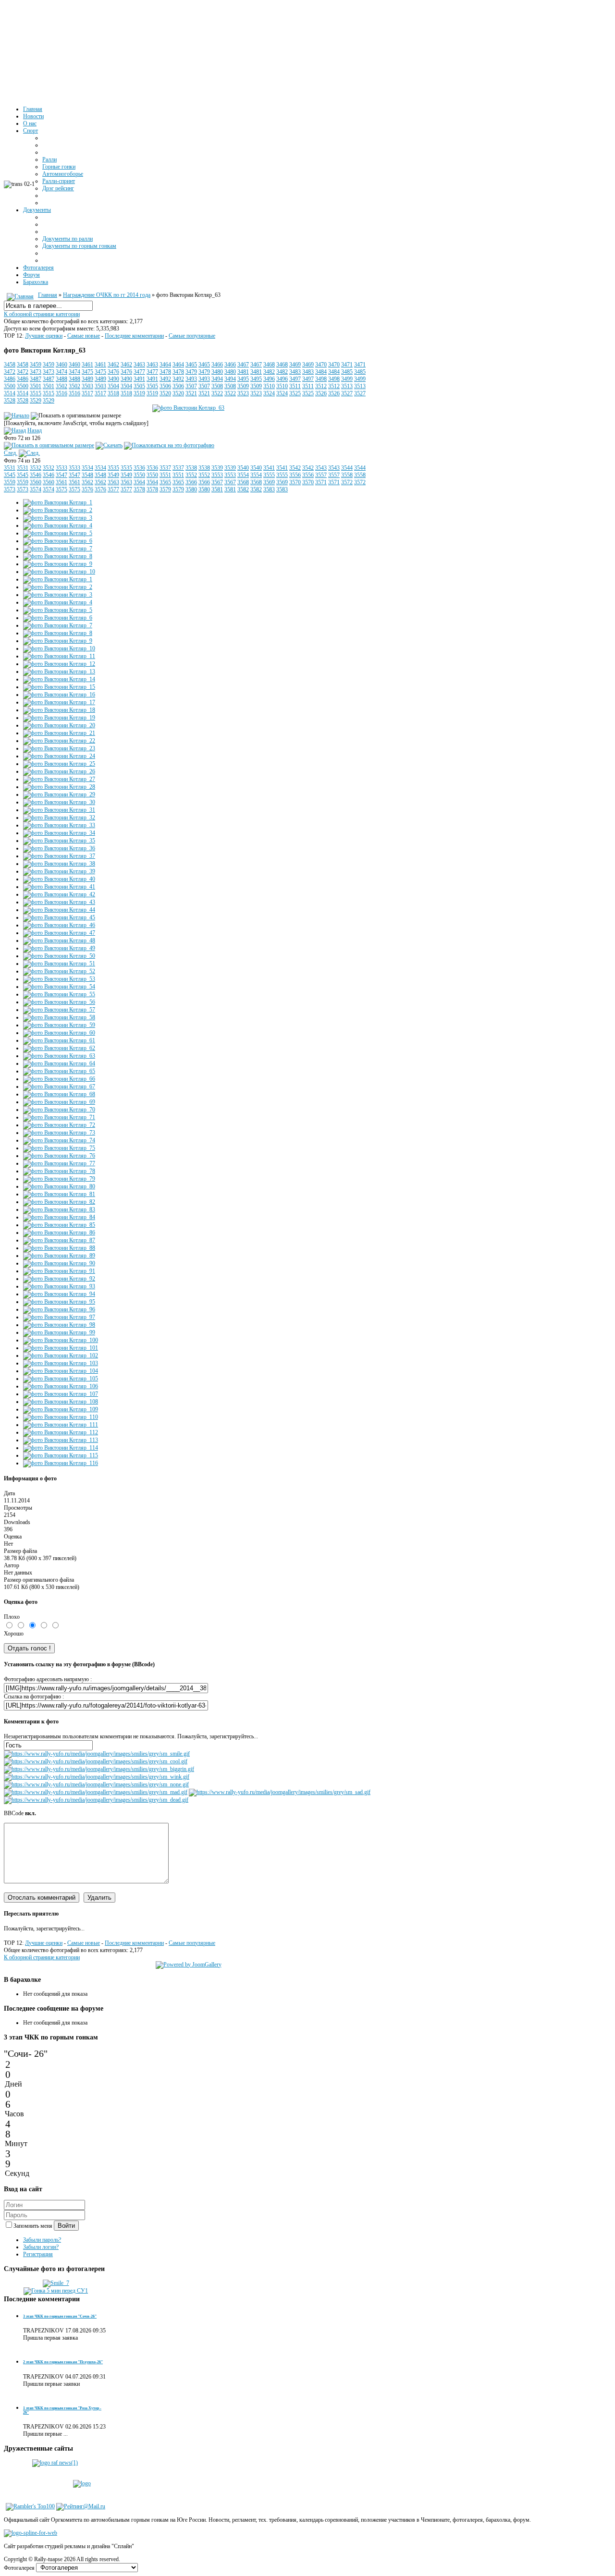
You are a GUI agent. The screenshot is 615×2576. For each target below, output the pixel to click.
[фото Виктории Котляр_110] (61, 1417)
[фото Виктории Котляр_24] (59, 756)
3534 (87, 468)
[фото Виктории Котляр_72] (59, 1125)
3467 (243, 365)
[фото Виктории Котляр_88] (59, 1248)
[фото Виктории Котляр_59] (59, 1025)
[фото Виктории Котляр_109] (61, 1409)
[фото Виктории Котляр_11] (59, 656)
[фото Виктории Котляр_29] (59, 794)
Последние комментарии (134, 336)
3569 (269, 482)
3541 (269, 468)
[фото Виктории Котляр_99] (59, 1332)
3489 (87, 379)
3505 (139, 386)
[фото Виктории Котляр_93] (59, 1286)
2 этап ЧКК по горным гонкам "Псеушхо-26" (63, 2362)
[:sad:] (280, 1792)
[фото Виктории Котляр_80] (59, 1186)
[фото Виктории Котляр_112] (61, 1432)
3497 (295, 379)
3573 (10, 489)
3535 (113, 468)
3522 (217, 393)
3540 (243, 468)
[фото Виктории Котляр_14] (59, 679)
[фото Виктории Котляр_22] (59, 741)
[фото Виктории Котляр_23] (59, 748)
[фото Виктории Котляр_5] (58, 533)
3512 (321, 386)
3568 (243, 482)
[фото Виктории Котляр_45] (59, 917)
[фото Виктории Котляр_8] (58, 556)
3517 (87, 393)
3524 (269, 393)
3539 (217, 468)
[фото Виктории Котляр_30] (59, 802)
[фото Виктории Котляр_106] (61, 1386)
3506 (165, 386)
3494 (217, 379)
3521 (191, 393)
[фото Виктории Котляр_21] (59, 733)
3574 (36, 489)
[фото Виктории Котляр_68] (59, 1094)
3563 (113, 482)
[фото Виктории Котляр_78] (59, 1171)
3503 (87, 386)
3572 (347, 482)
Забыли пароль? (42, 2240)
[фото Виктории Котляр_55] (59, 994)
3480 (217, 372)
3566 (191, 482)
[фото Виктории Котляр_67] (59, 1087)
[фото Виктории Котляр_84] (59, 1217)
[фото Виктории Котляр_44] (59, 910)
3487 (36, 379)
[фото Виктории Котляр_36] (59, 848)
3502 (61, 386)
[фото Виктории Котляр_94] (59, 1294)
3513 (347, 386)
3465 (191, 365)
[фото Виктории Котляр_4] (58, 525)
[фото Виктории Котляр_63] (188, 408)
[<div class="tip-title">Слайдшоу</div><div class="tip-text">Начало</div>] (17, 415)
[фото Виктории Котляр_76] (59, 1156)
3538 (191, 468)
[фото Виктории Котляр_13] (59, 671)
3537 (165, 468)
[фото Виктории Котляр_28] (59, 787)
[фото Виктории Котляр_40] (59, 879)
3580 (191, 489)
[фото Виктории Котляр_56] (59, 1002)
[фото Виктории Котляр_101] (61, 1348)
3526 (321, 393)
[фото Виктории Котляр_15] (59, 687)
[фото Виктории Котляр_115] (61, 1455)
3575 (61, 489)
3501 (36, 386)
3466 (217, 365)
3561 (61, 482)
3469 (295, 365)
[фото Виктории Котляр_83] (59, 1209)
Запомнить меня (34, 2226)
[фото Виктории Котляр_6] (58, 541)
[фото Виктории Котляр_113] (61, 1440)
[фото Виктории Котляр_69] (59, 1102)
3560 (36, 482)
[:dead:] (96, 1800)
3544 (347, 468)
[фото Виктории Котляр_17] (59, 702)
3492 (165, 379)
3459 (36, 365)
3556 (295, 475)
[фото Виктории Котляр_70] (59, 1110)
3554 (243, 475)
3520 (165, 393)
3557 (321, 475)
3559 (10, 482)
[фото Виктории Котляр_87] (59, 1240)
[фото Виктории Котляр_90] (59, 1263)
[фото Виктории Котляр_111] (61, 1425)
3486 (10, 379)
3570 (295, 482)
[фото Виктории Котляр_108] (61, 1402)
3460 (61, 365)
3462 (113, 365)
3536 (139, 468)
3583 (269, 489)
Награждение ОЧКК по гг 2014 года (107, 295)
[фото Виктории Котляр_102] (61, 1355)
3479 (191, 372)
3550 (139, 475)
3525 (295, 393)
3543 (321, 468)
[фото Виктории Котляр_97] (59, 1317)
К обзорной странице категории (42, 314)
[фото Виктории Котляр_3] (58, 518)
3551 (165, 475)
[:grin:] (99, 1769)
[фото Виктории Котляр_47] (59, 933)
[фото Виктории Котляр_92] (59, 1279)
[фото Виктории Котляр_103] (61, 1363)
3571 (321, 482)
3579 (165, 489)
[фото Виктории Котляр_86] (59, 1233)
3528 (10, 401)
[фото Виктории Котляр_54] (59, 987)
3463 (139, 365)
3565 (165, 482)
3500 (10, 386)
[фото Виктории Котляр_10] (59, 572)
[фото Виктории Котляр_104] (61, 1371)
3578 (139, 489)
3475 (87, 372)
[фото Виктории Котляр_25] (59, 764)
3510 (269, 386)
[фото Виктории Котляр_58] (59, 1017)
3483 (295, 372)
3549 (113, 475)
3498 (321, 379)
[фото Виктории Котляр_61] (59, 1040)
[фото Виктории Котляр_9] (58, 564)
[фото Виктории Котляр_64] (59, 1063)
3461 (87, 365)
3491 (139, 379)
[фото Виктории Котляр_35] (59, 841)
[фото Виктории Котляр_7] (58, 549)
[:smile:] (97, 1754)
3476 (113, 372)
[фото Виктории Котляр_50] (59, 956)
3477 (139, 372)
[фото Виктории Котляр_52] (59, 971)
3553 (217, 475)
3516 (61, 393)
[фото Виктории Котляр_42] (59, 894)
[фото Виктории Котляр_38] (59, 864)
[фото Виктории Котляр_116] (61, 1463)
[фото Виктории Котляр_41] (59, 887)
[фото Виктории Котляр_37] (59, 856)
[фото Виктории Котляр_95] (59, 1302)
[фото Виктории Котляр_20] (59, 725)
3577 (113, 489)
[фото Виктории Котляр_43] (59, 902)
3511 (295, 386)
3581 (217, 489)
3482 (269, 372)
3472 (10, 372)
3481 (243, 372)
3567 (217, 482)
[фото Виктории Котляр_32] (59, 818)
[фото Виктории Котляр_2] (58, 510)
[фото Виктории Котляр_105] (61, 1379)
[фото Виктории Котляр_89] (59, 1256)
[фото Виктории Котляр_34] (59, 833)
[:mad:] (96, 1792)
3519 (139, 393)
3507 (191, 386)
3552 (191, 475)
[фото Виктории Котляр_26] (59, 771)
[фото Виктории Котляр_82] (59, 1202)
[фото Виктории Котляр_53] (59, 979)
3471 (347, 365)
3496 (269, 379)
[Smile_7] (56, 2283)
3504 (113, 386)
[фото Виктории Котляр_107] (61, 1394)
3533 (61, 468)
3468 (269, 365)
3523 (243, 393)
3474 (61, 372)
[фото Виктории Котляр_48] (59, 940)
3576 (87, 489)
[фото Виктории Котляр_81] (59, 1194)
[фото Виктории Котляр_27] (59, 779)
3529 (36, 401)
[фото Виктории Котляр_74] (59, 1140)
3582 (243, 489)
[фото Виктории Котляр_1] (58, 502)
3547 (61, 475)
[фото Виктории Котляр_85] (59, 1225)
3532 (36, 468)
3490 (113, 379)
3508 (217, 386)
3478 (165, 372)
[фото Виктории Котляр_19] (59, 718)
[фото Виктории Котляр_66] (59, 1079)
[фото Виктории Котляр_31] (59, 810)
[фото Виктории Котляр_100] (61, 1340)
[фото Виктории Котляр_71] (59, 1117)
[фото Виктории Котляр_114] (61, 1448)
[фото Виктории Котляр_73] (59, 1133)
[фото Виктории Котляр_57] (59, 1010)
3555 (269, 475)
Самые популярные (192, 336)
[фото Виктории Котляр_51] (59, 964)
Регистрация (38, 2254)
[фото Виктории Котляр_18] (59, 710)
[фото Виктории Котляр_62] (59, 1048)
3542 (295, 468)
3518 (113, 393)
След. (11, 453)
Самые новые (84, 336)
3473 (36, 372)
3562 (87, 482)
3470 (321, 365)
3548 (87, 475)
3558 (347, 475)
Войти (66, 2226)
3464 (165, 365)
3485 (347, 372)
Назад (35, 430)
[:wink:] (97, 1777)
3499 (347, 379)
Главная (48, 295)
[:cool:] (96, 1761)
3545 (10, 475)
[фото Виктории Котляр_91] (59, 1271)
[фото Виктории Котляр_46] (59, 925)
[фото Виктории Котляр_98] (59, 1325)
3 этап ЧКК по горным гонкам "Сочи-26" (60, 2316)
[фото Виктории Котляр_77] (59, 1163)
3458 (10, 365)
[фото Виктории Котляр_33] (59, 825)
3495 (243, 379)
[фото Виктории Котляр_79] (59, 1179)
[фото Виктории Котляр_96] (59, 1309)
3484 (321, 372)
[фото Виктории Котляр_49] (59, 948)
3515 (36, 393)
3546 (36, 475)
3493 (191, 379)
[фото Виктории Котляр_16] (59, 695)
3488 (61, 379)
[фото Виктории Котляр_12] (59, 664)
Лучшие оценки (44, 336)
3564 (139, 482)
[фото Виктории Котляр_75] (59, 1148)
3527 (347, 393)
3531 (10, 468)
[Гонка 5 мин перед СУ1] (56, 2291)
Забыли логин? (41, 2247)
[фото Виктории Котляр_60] (59, 1033)
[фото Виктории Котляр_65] (59, 1071)
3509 (243, 386)
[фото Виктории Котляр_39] (59, 871)
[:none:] (96, 1784)
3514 (10, 393)
